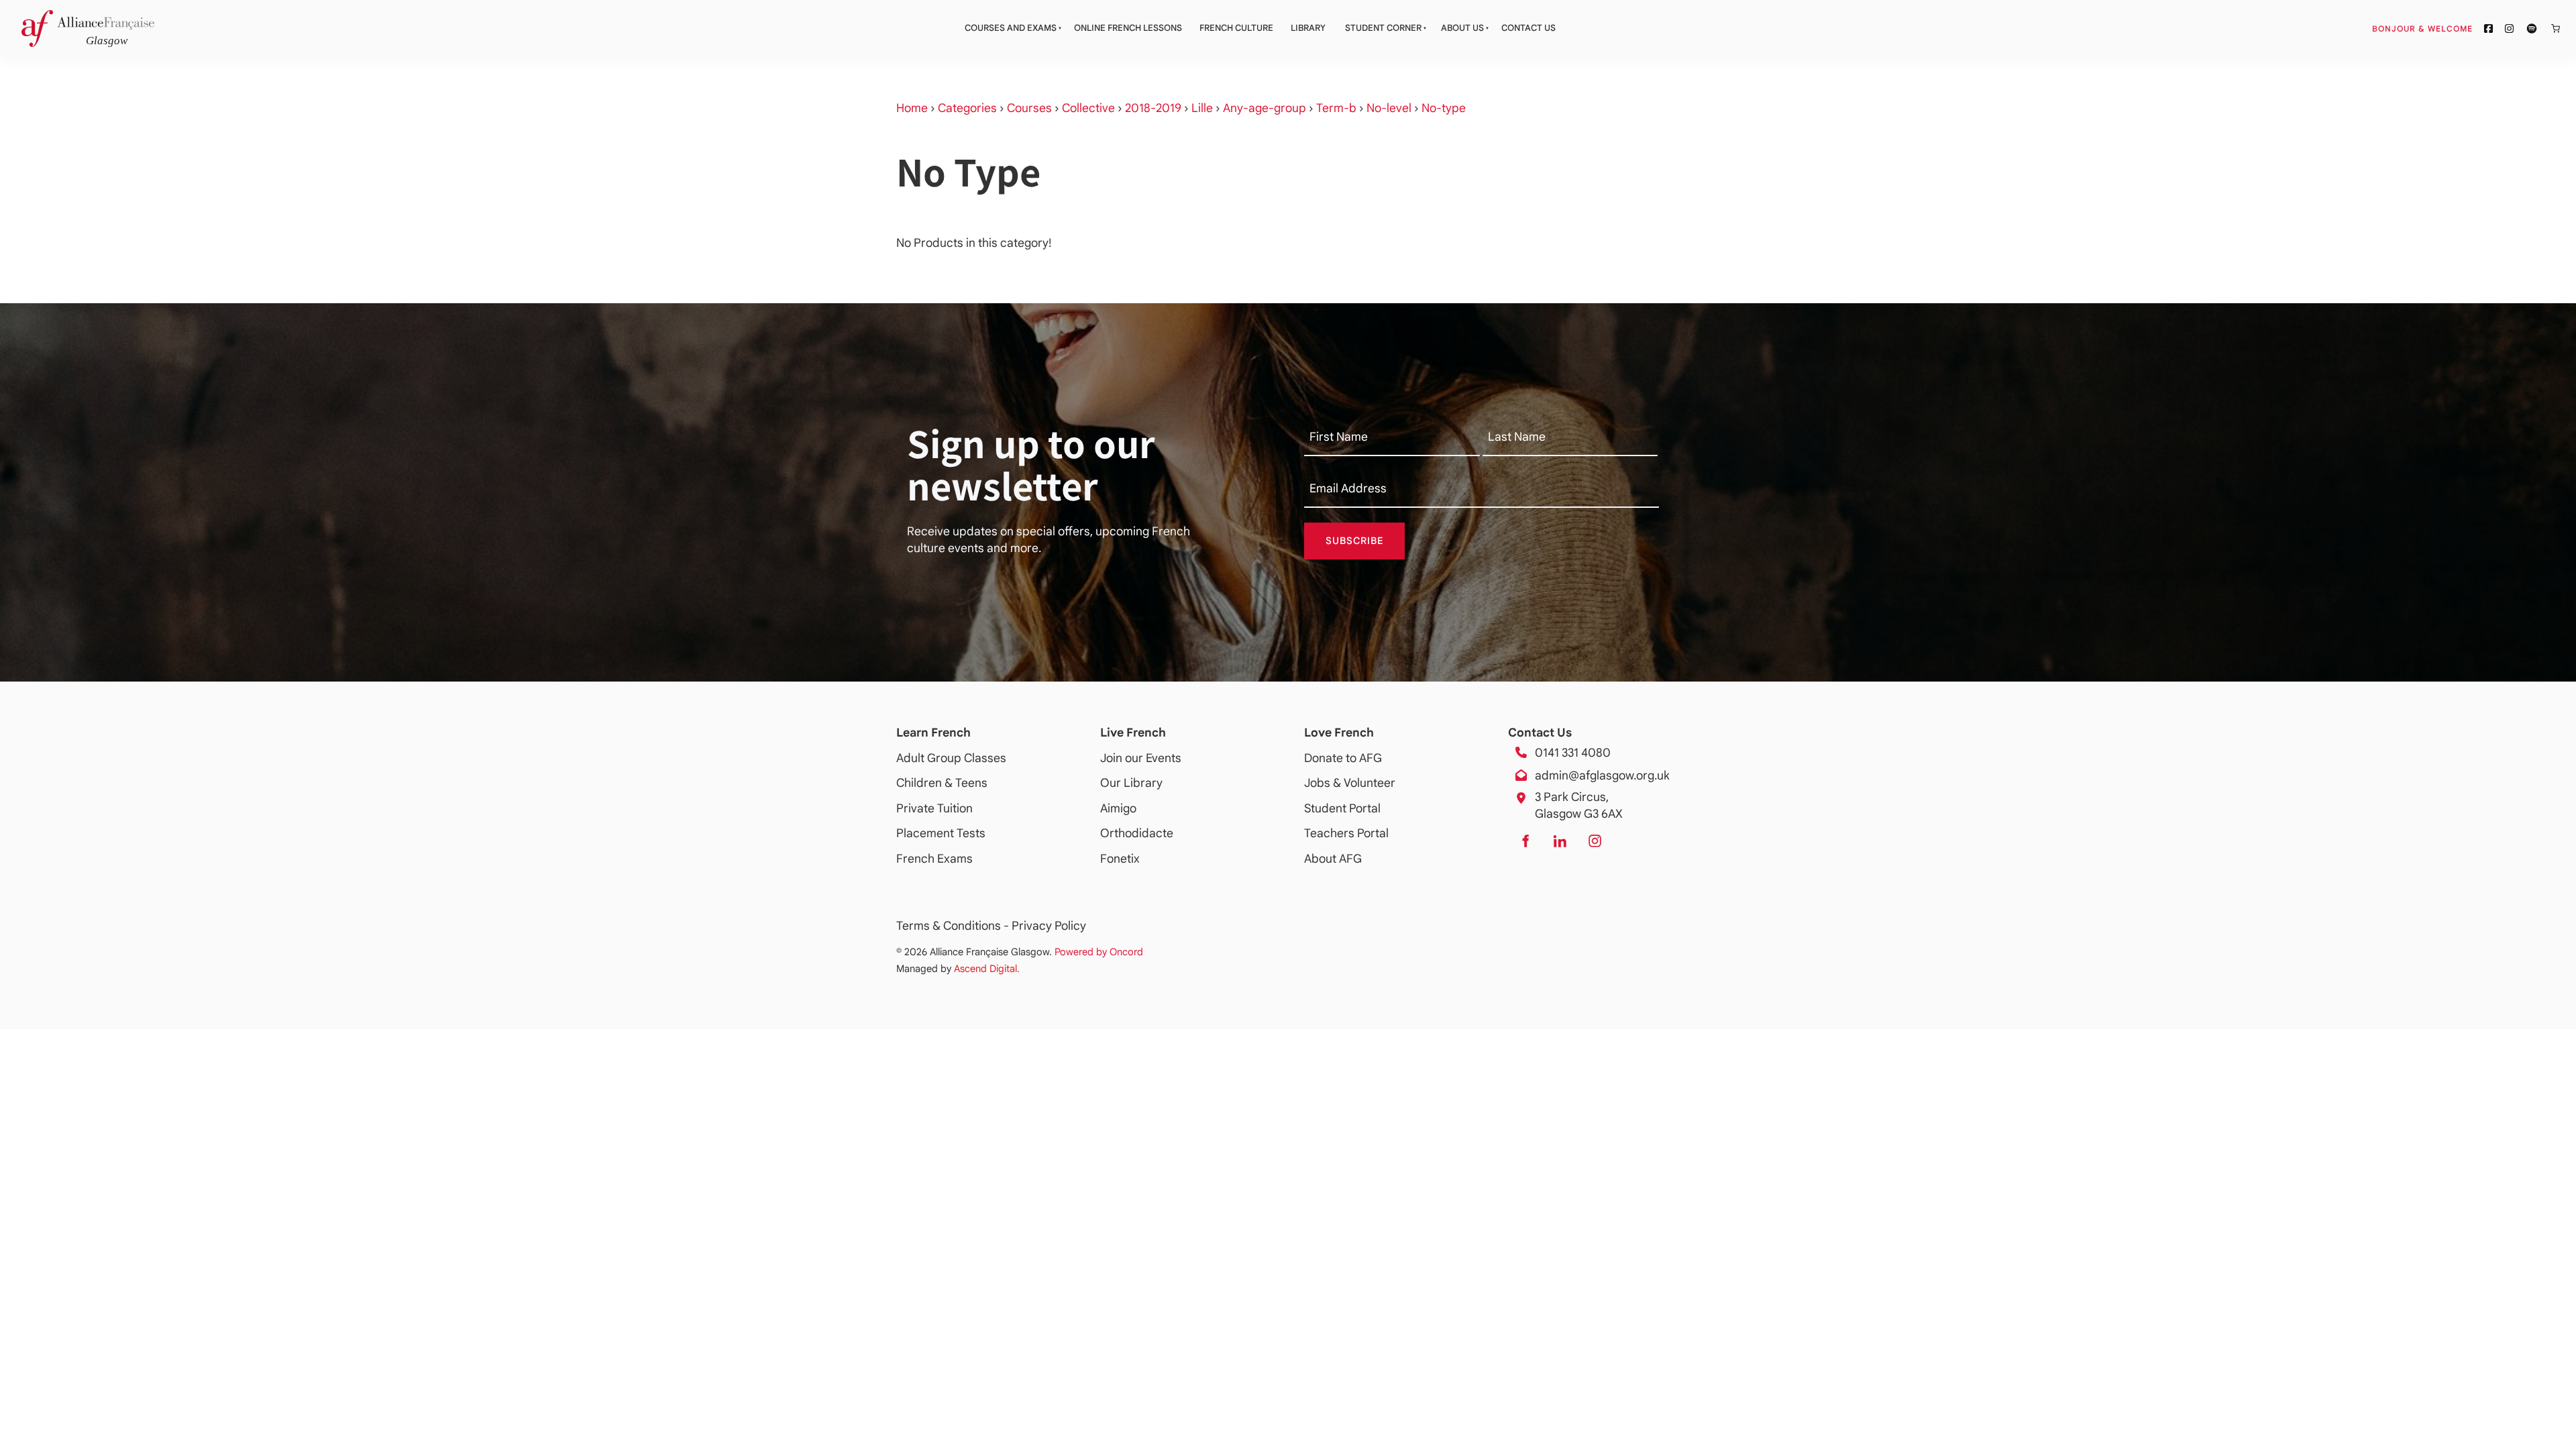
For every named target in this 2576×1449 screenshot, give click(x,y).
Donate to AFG (1343, 758)
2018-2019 (1153, 108)
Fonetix (1120, 859)
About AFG (1333, 859)
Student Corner (1383, 28)
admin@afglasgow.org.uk (1602, 775)
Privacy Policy (1049, 926)
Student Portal (1342, 808)
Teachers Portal (1346, 833)
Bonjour (2448, 28)
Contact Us (1528, 28)
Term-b (1336, 108)
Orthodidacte (1137, 833)
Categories (967, 108)
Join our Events (1141, 758)
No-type (1444, 108)
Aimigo (1118, 808)
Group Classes (967, 758)
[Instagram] (1595, 841)
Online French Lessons (1128, 28)
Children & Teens (942, 783)
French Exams (934, 859)
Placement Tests (941, 833)
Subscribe (1355, 541)
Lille (1202, 108)
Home (912, 108)
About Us (1462, 28)
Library (1308, 28)
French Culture (1236, 28)
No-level (1389, 108)
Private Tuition (934, 808)
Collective (1088, 108)
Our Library (1131, 783)
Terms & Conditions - (954, 926)
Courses (1029, 108)
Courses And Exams (1011, 28)
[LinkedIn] (1560, 841)
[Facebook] (1525, 841)
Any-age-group (1265, 108)
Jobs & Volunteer (1350, 783)
